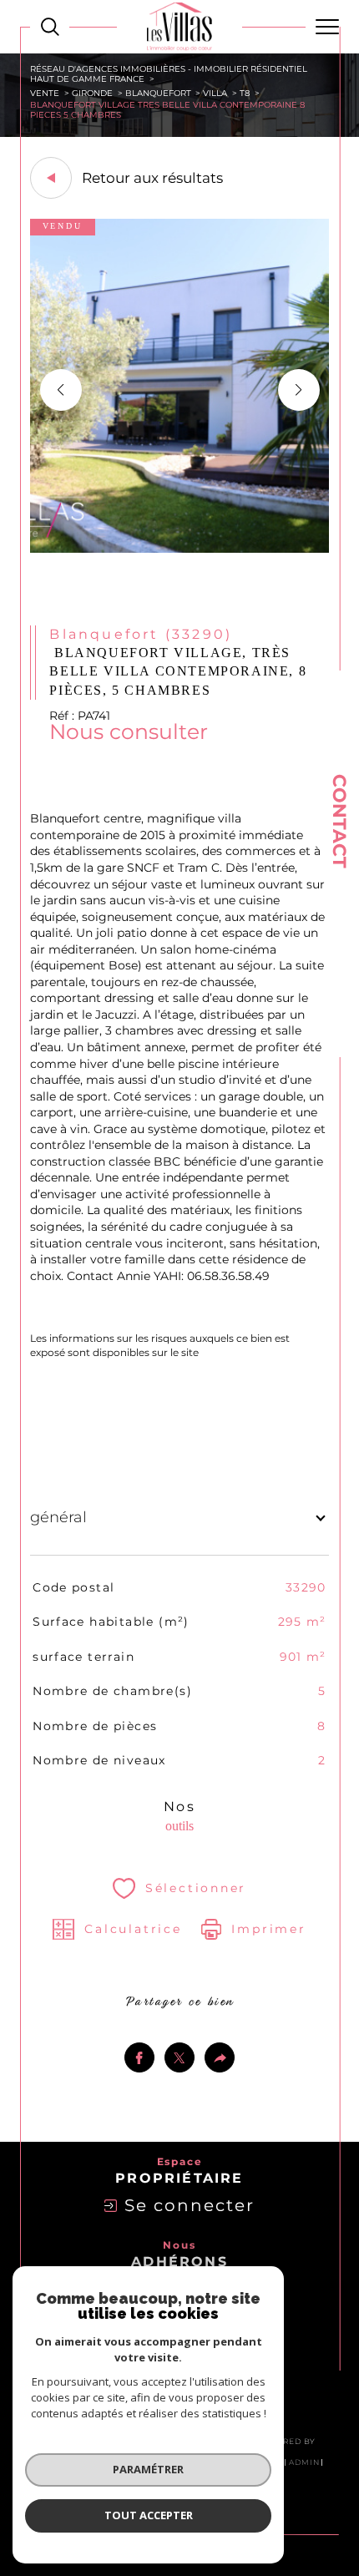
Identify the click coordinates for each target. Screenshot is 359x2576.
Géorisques (229, 1353)
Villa (215, 93)
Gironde (92, 93)
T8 (245, 93)
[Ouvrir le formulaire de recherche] (50, 27)
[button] (299, 390)
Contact (339, 821)
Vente (45, 93)
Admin (304, 2462)
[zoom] (180, 549)
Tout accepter (149, 2515)
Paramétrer (148, 2469)
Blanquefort (158, 93)
